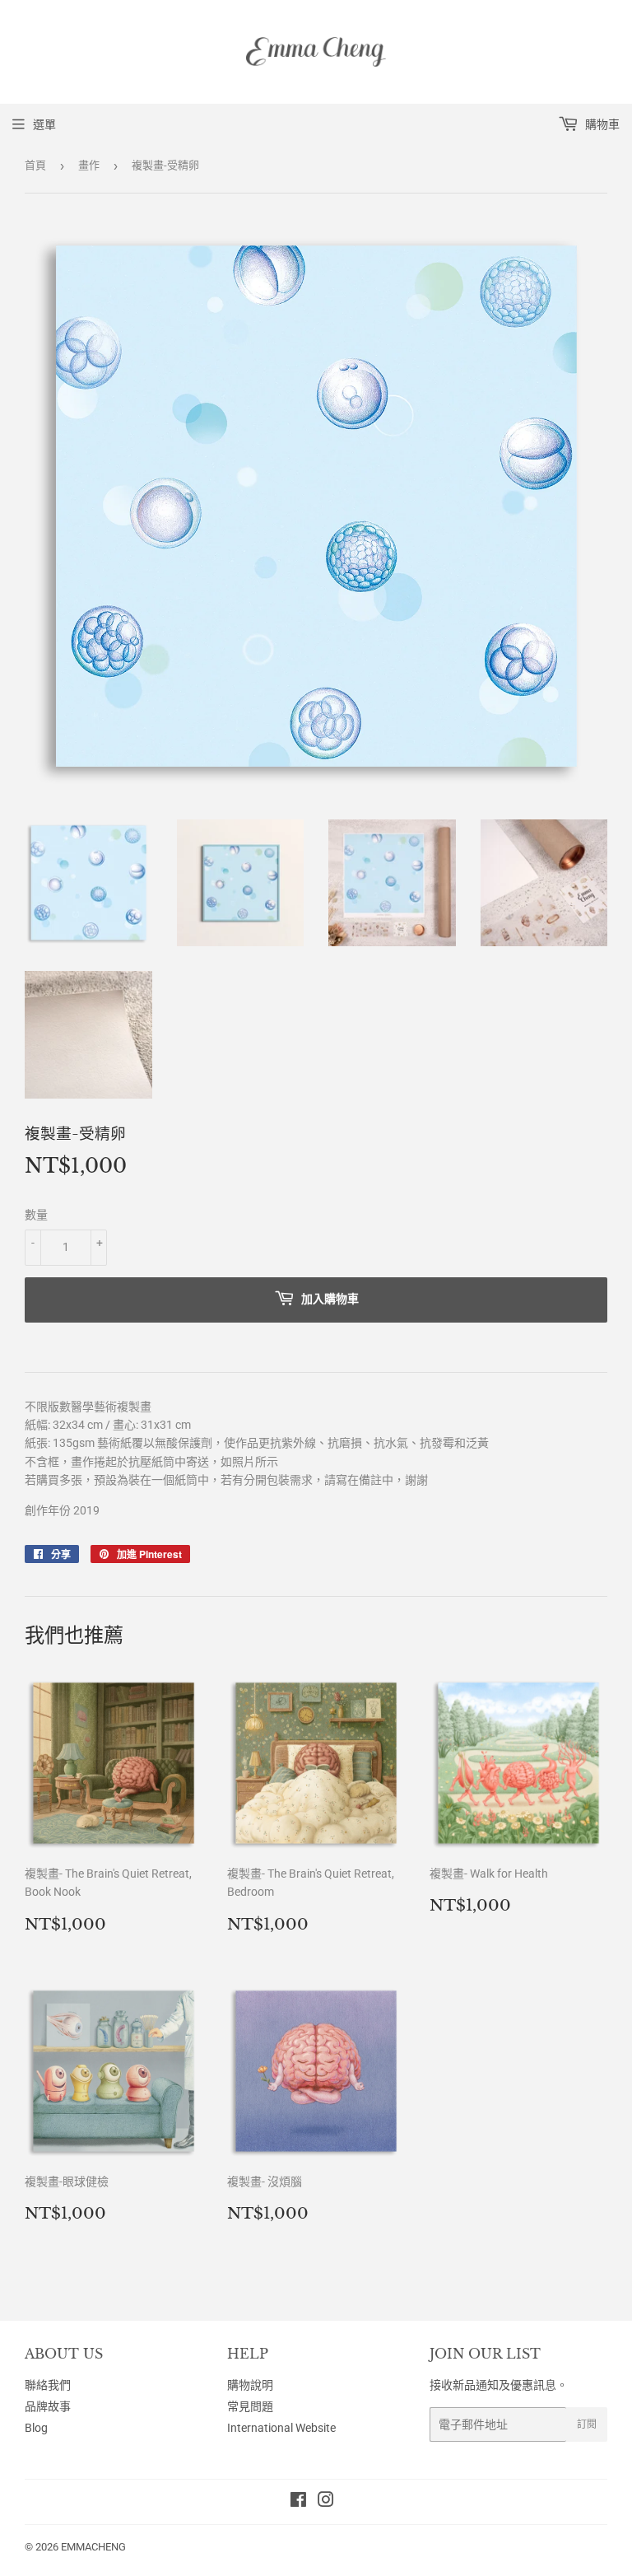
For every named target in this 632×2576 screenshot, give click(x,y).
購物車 (601, 124)
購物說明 (250, 2385)
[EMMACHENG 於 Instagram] (326, 2502)
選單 (44, 124)
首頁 (35, 165)
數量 (36, 1215)
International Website (281, 2428)
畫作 (89, 165)
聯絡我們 (48, 2385)
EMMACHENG (93, 2547)
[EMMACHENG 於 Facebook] (298, 2502)
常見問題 (250, 2406)
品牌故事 (48, 2406)
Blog (36, 2428)
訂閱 (587, 2424)
